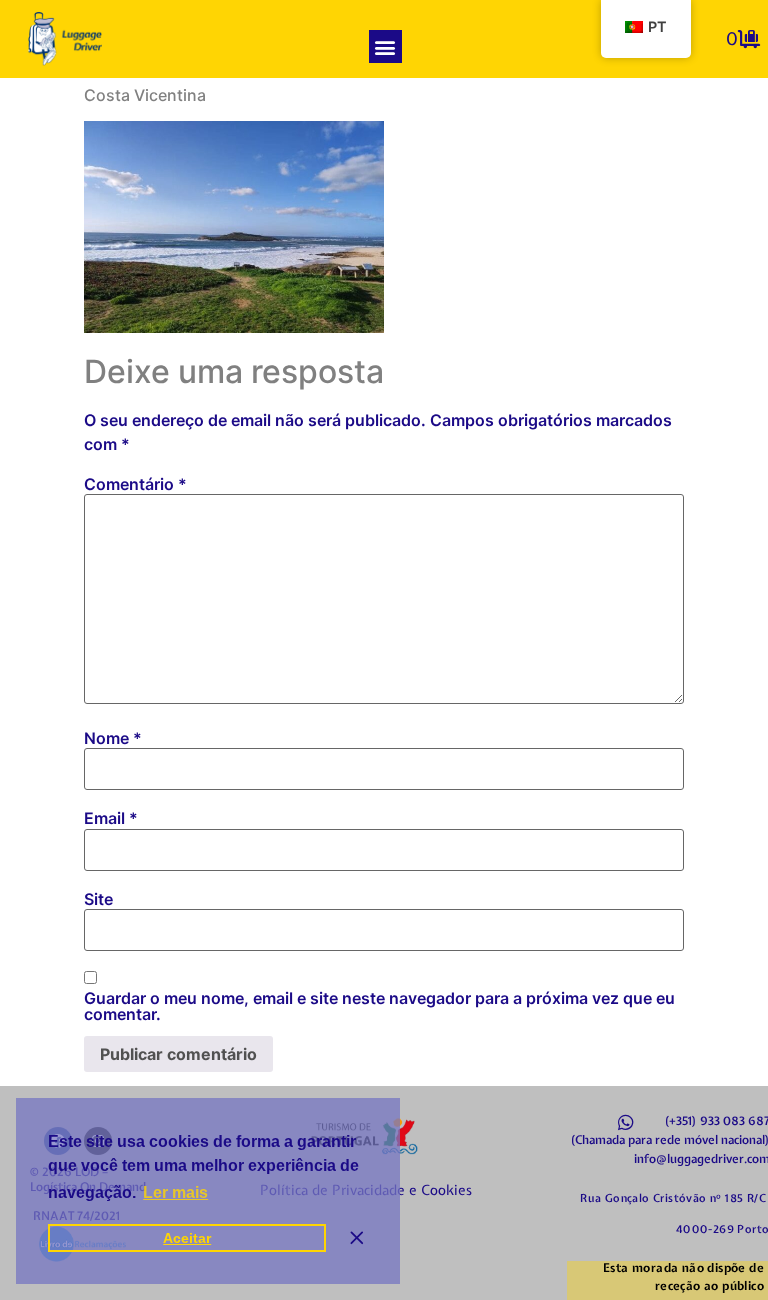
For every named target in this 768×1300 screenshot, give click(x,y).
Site (98, 899)
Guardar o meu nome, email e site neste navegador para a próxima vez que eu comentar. (379, 1006)
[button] (385, 46)
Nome (113, 738)
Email (111, 818)
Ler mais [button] (175, 1192)
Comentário (135, 484)
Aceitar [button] (187, 1238)
